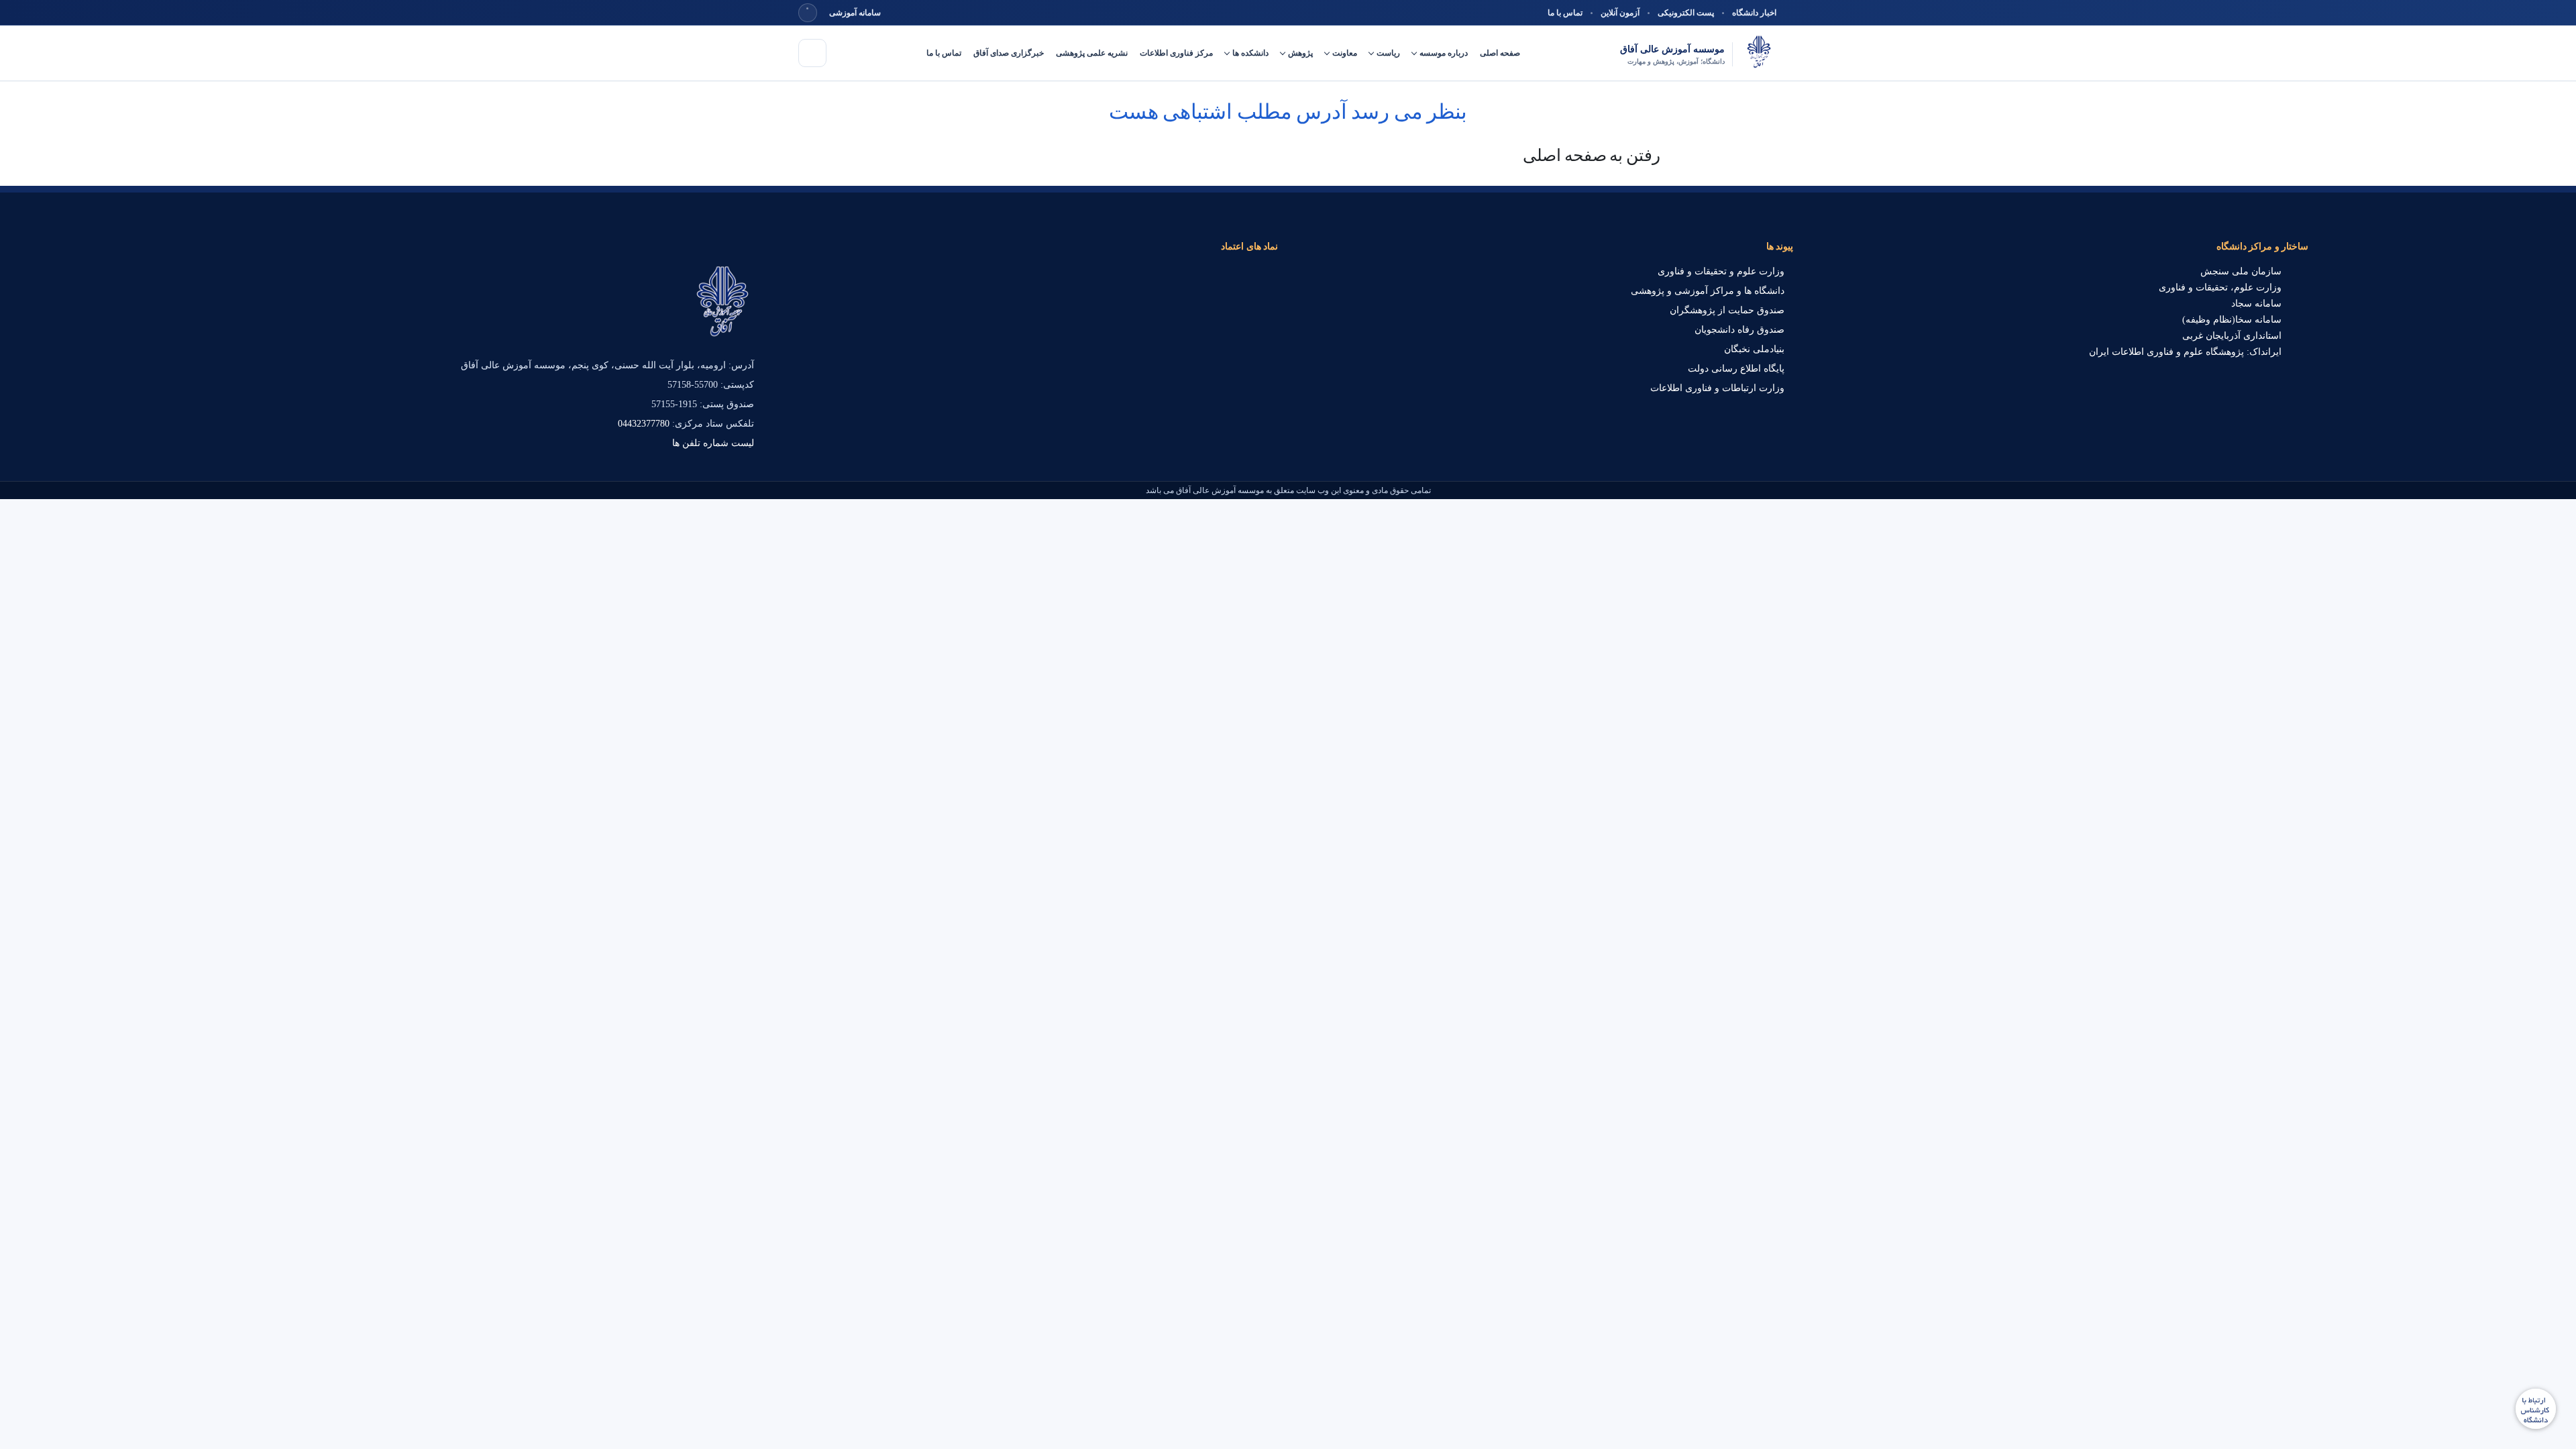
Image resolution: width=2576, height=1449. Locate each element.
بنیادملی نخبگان (1754, 349)
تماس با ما (1565, 13)
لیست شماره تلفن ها (713, 443)
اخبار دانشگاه (1754, 13)
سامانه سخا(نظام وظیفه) (2232, 320)
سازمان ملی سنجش (2241, 271)
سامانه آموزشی (855, 13)
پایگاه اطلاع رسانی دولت (1736, 369)
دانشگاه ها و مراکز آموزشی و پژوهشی (1708, 291)
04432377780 (644, 424)
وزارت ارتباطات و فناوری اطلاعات (1717, 388)
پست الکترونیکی (1686, 13)
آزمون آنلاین (1620, 13)
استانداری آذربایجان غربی (2232, 336)
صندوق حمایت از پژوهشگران (1727, 310)
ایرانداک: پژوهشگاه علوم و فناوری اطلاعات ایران (2185, 352)
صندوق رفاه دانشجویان (1739, 330)
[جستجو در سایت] (808, 13)
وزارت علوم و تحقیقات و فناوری (1721, 271)
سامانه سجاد (2256, 304)
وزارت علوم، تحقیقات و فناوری (2220, 287)
